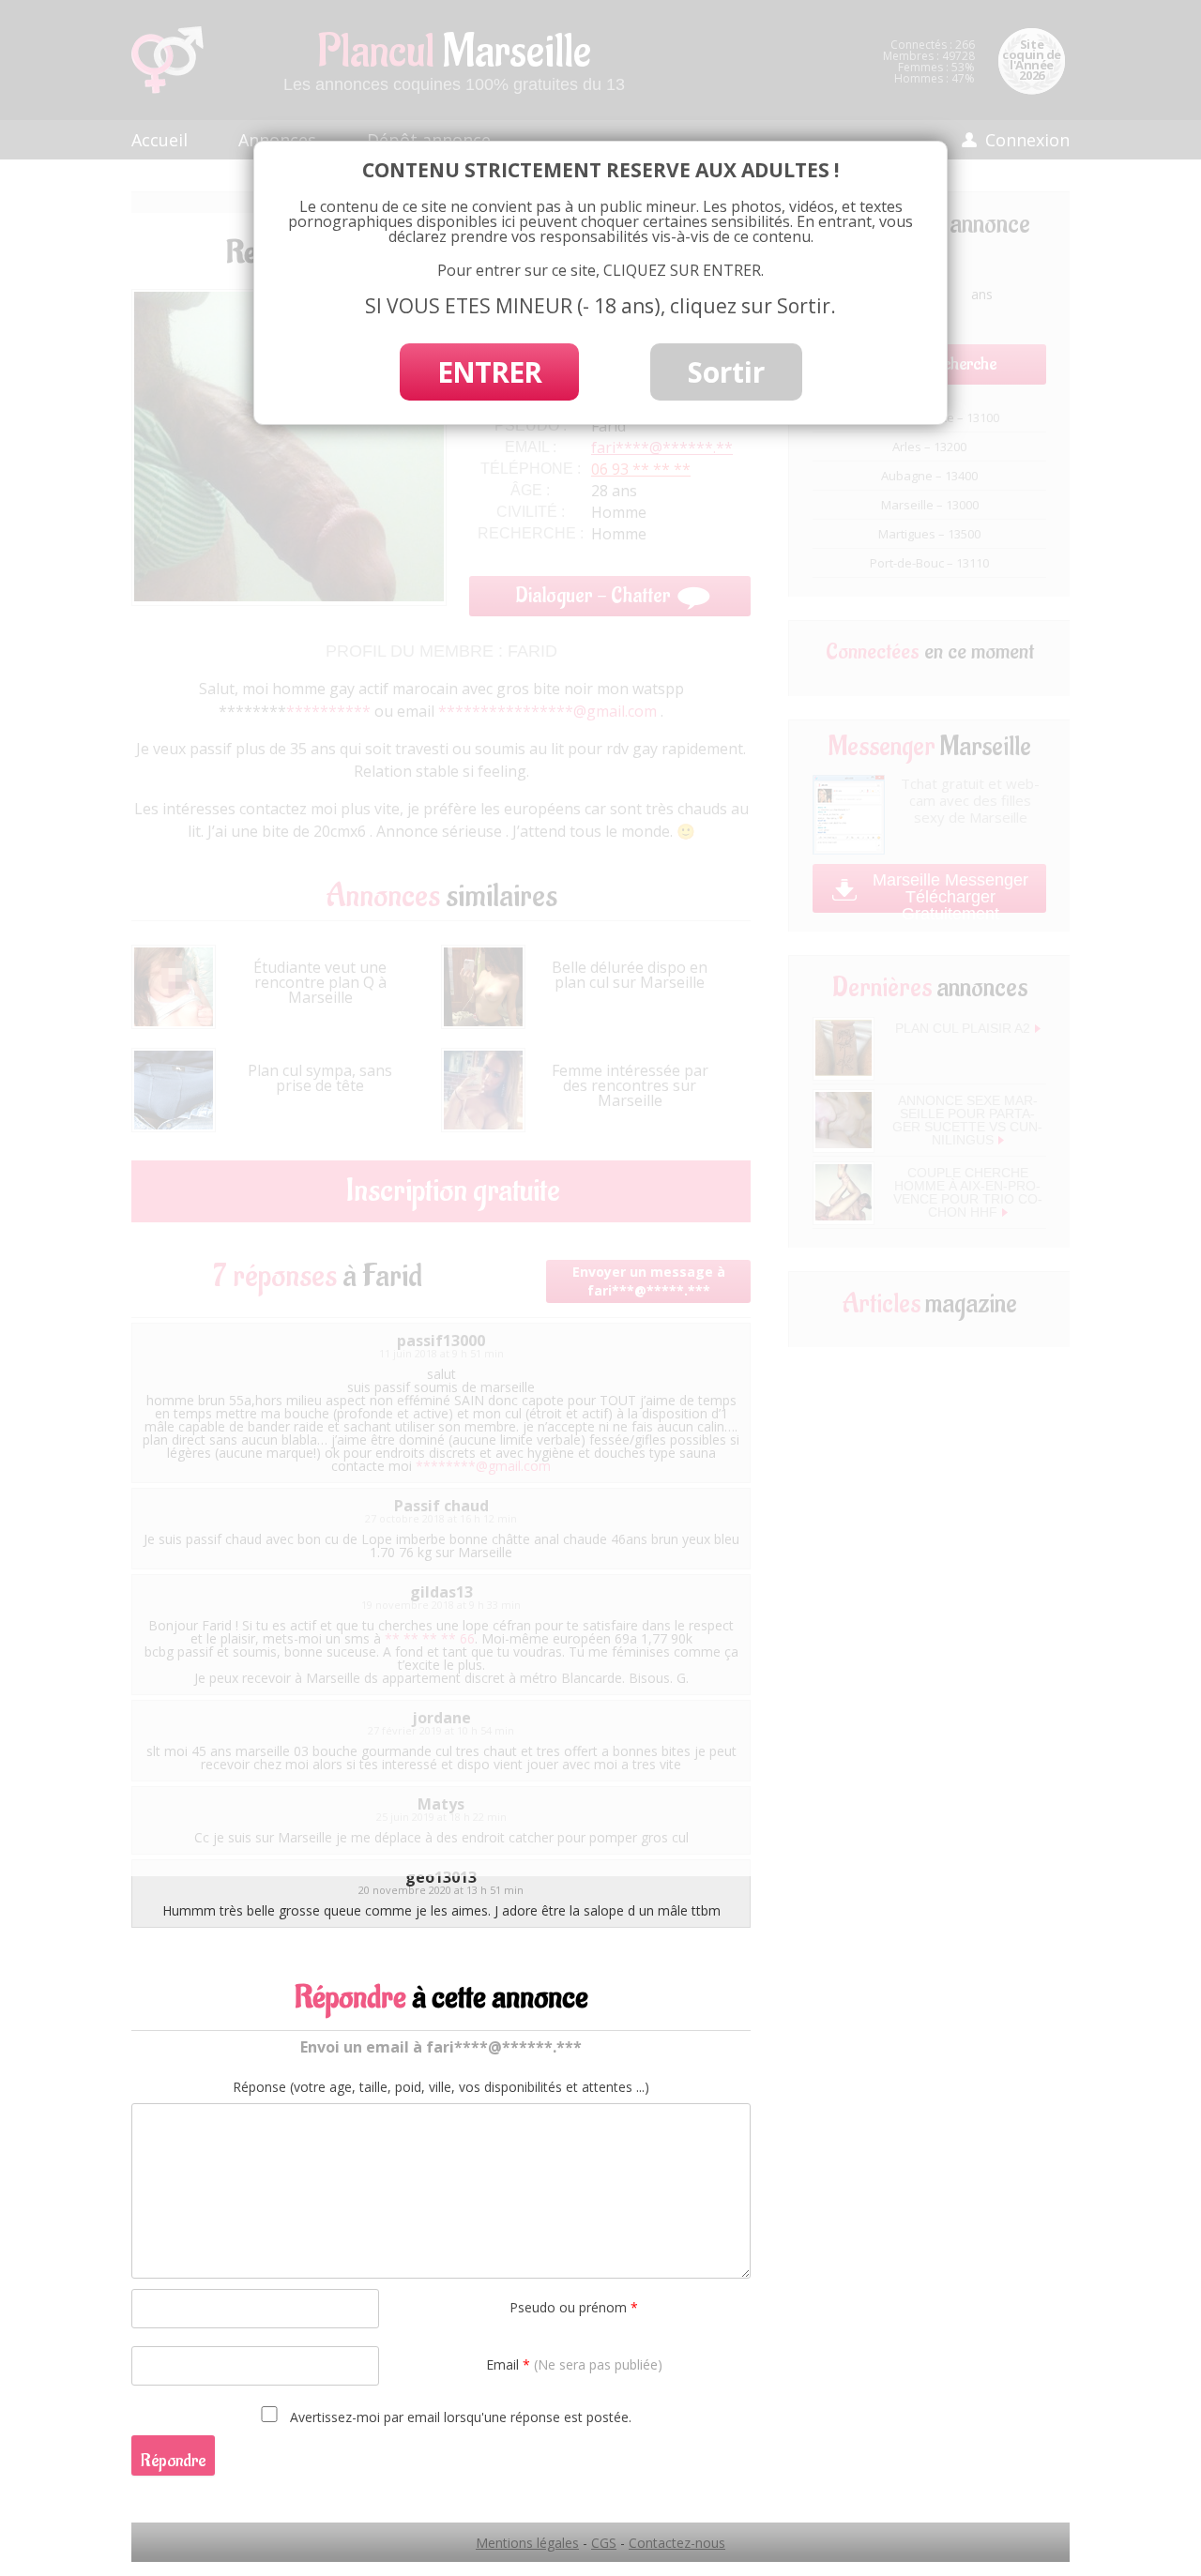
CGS (604, 2543)
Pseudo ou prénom (574, 2307)
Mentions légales (527, 2543)
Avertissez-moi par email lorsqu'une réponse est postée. (459, 2417)
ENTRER (489, 372)
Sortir (726, 372)
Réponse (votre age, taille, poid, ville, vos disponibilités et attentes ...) (441, 2087)
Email (574, 2364)
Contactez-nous (677, 2543)
